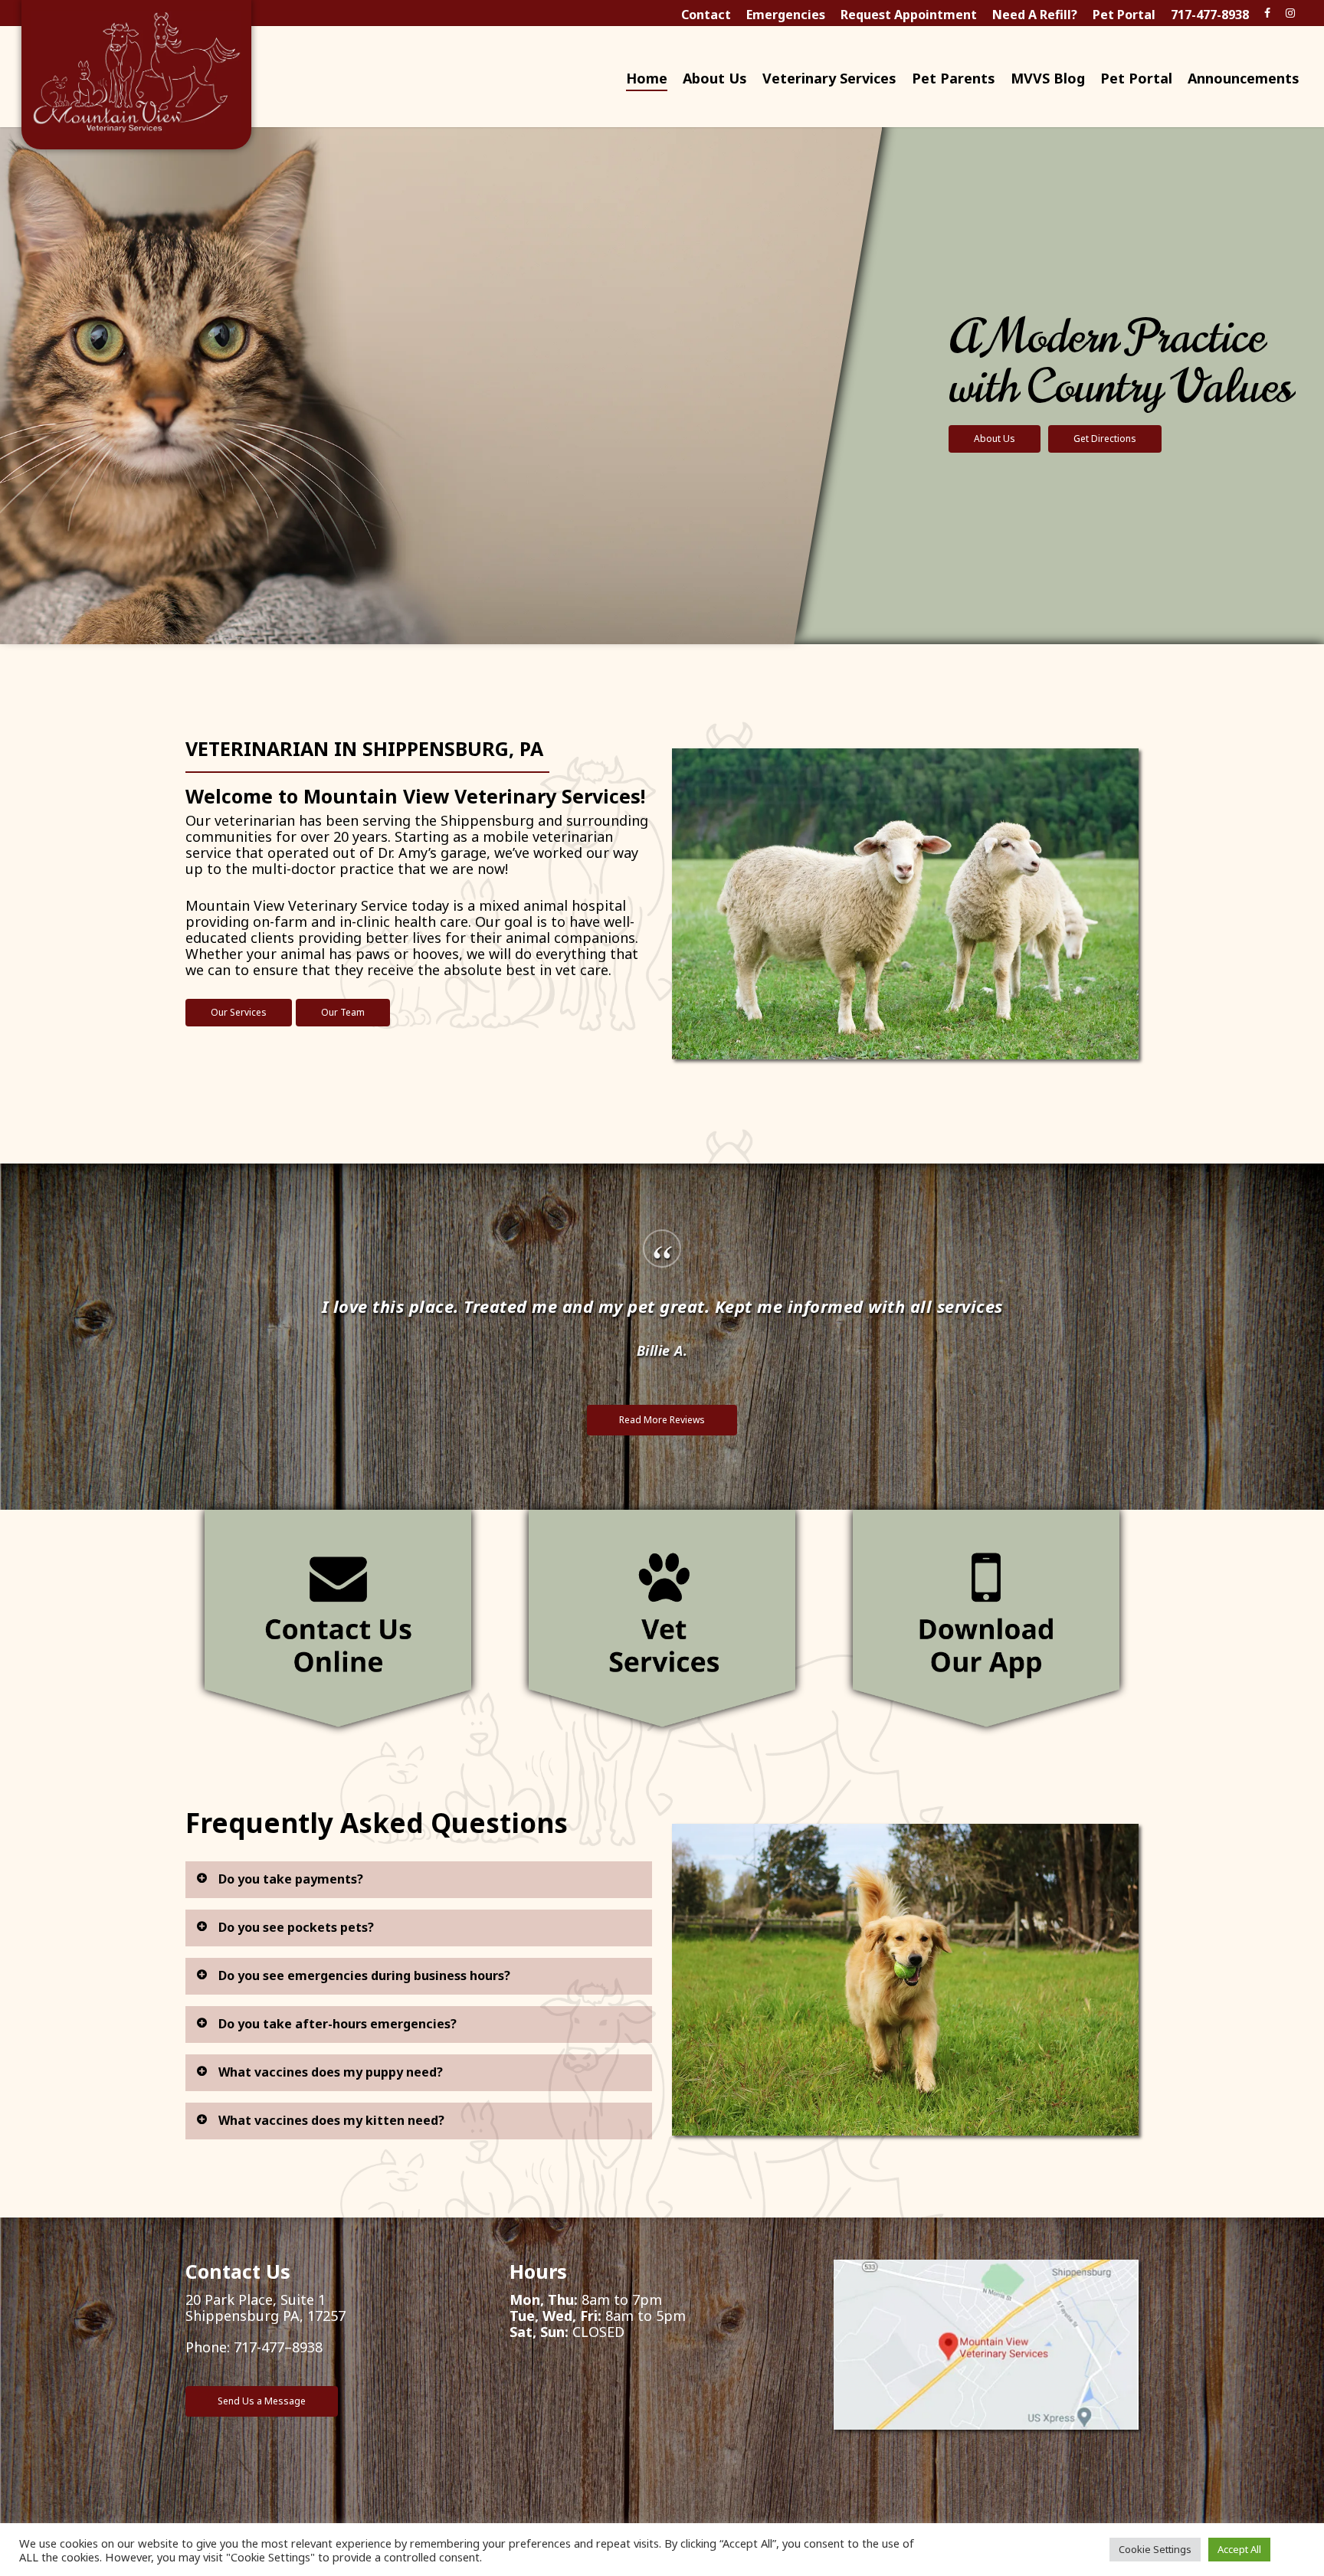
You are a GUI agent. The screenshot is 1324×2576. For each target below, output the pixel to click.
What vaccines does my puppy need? (331, 2072)
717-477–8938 (278, 2347)
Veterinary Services (829, 79)
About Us (715, 79)
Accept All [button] (1239, 2549)
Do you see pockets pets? (296, 1927)
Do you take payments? (291, 1879)
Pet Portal (1124, 15)
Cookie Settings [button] (1155, 2549)
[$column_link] (338, 1620)
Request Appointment (909, 15)
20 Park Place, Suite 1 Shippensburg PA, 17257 (265, 2308)
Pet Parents (954, 79)
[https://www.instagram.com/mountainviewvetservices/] (1290, 12)
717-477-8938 (1210, 15)
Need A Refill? (1035, 15)
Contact (706, 15)
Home (647, 79)
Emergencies (786, 15)
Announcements (1244, 79)
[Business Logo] (136, 77)
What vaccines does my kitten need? (331, 2120)
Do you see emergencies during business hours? (364, 1975)
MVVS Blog (1048, 79)
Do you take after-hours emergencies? (338, 2024)
